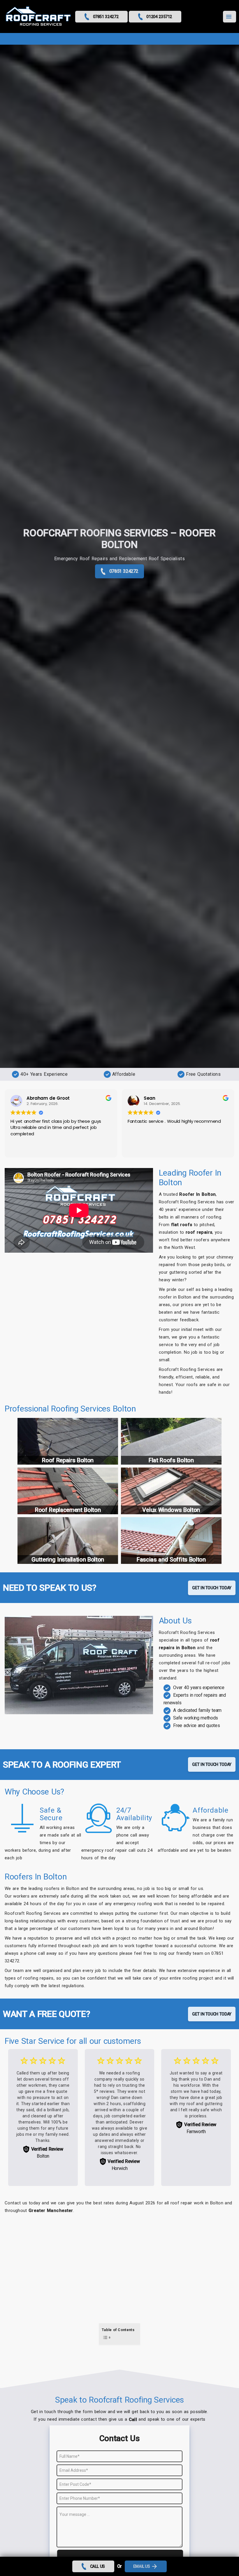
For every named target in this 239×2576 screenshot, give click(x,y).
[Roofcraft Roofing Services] (38, 17)
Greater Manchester (51, 2211)
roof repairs (199, 1232)
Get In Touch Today (212, 1588)
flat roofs (182, 1225)
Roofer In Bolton (197, 1194)
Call (133, 2420)
